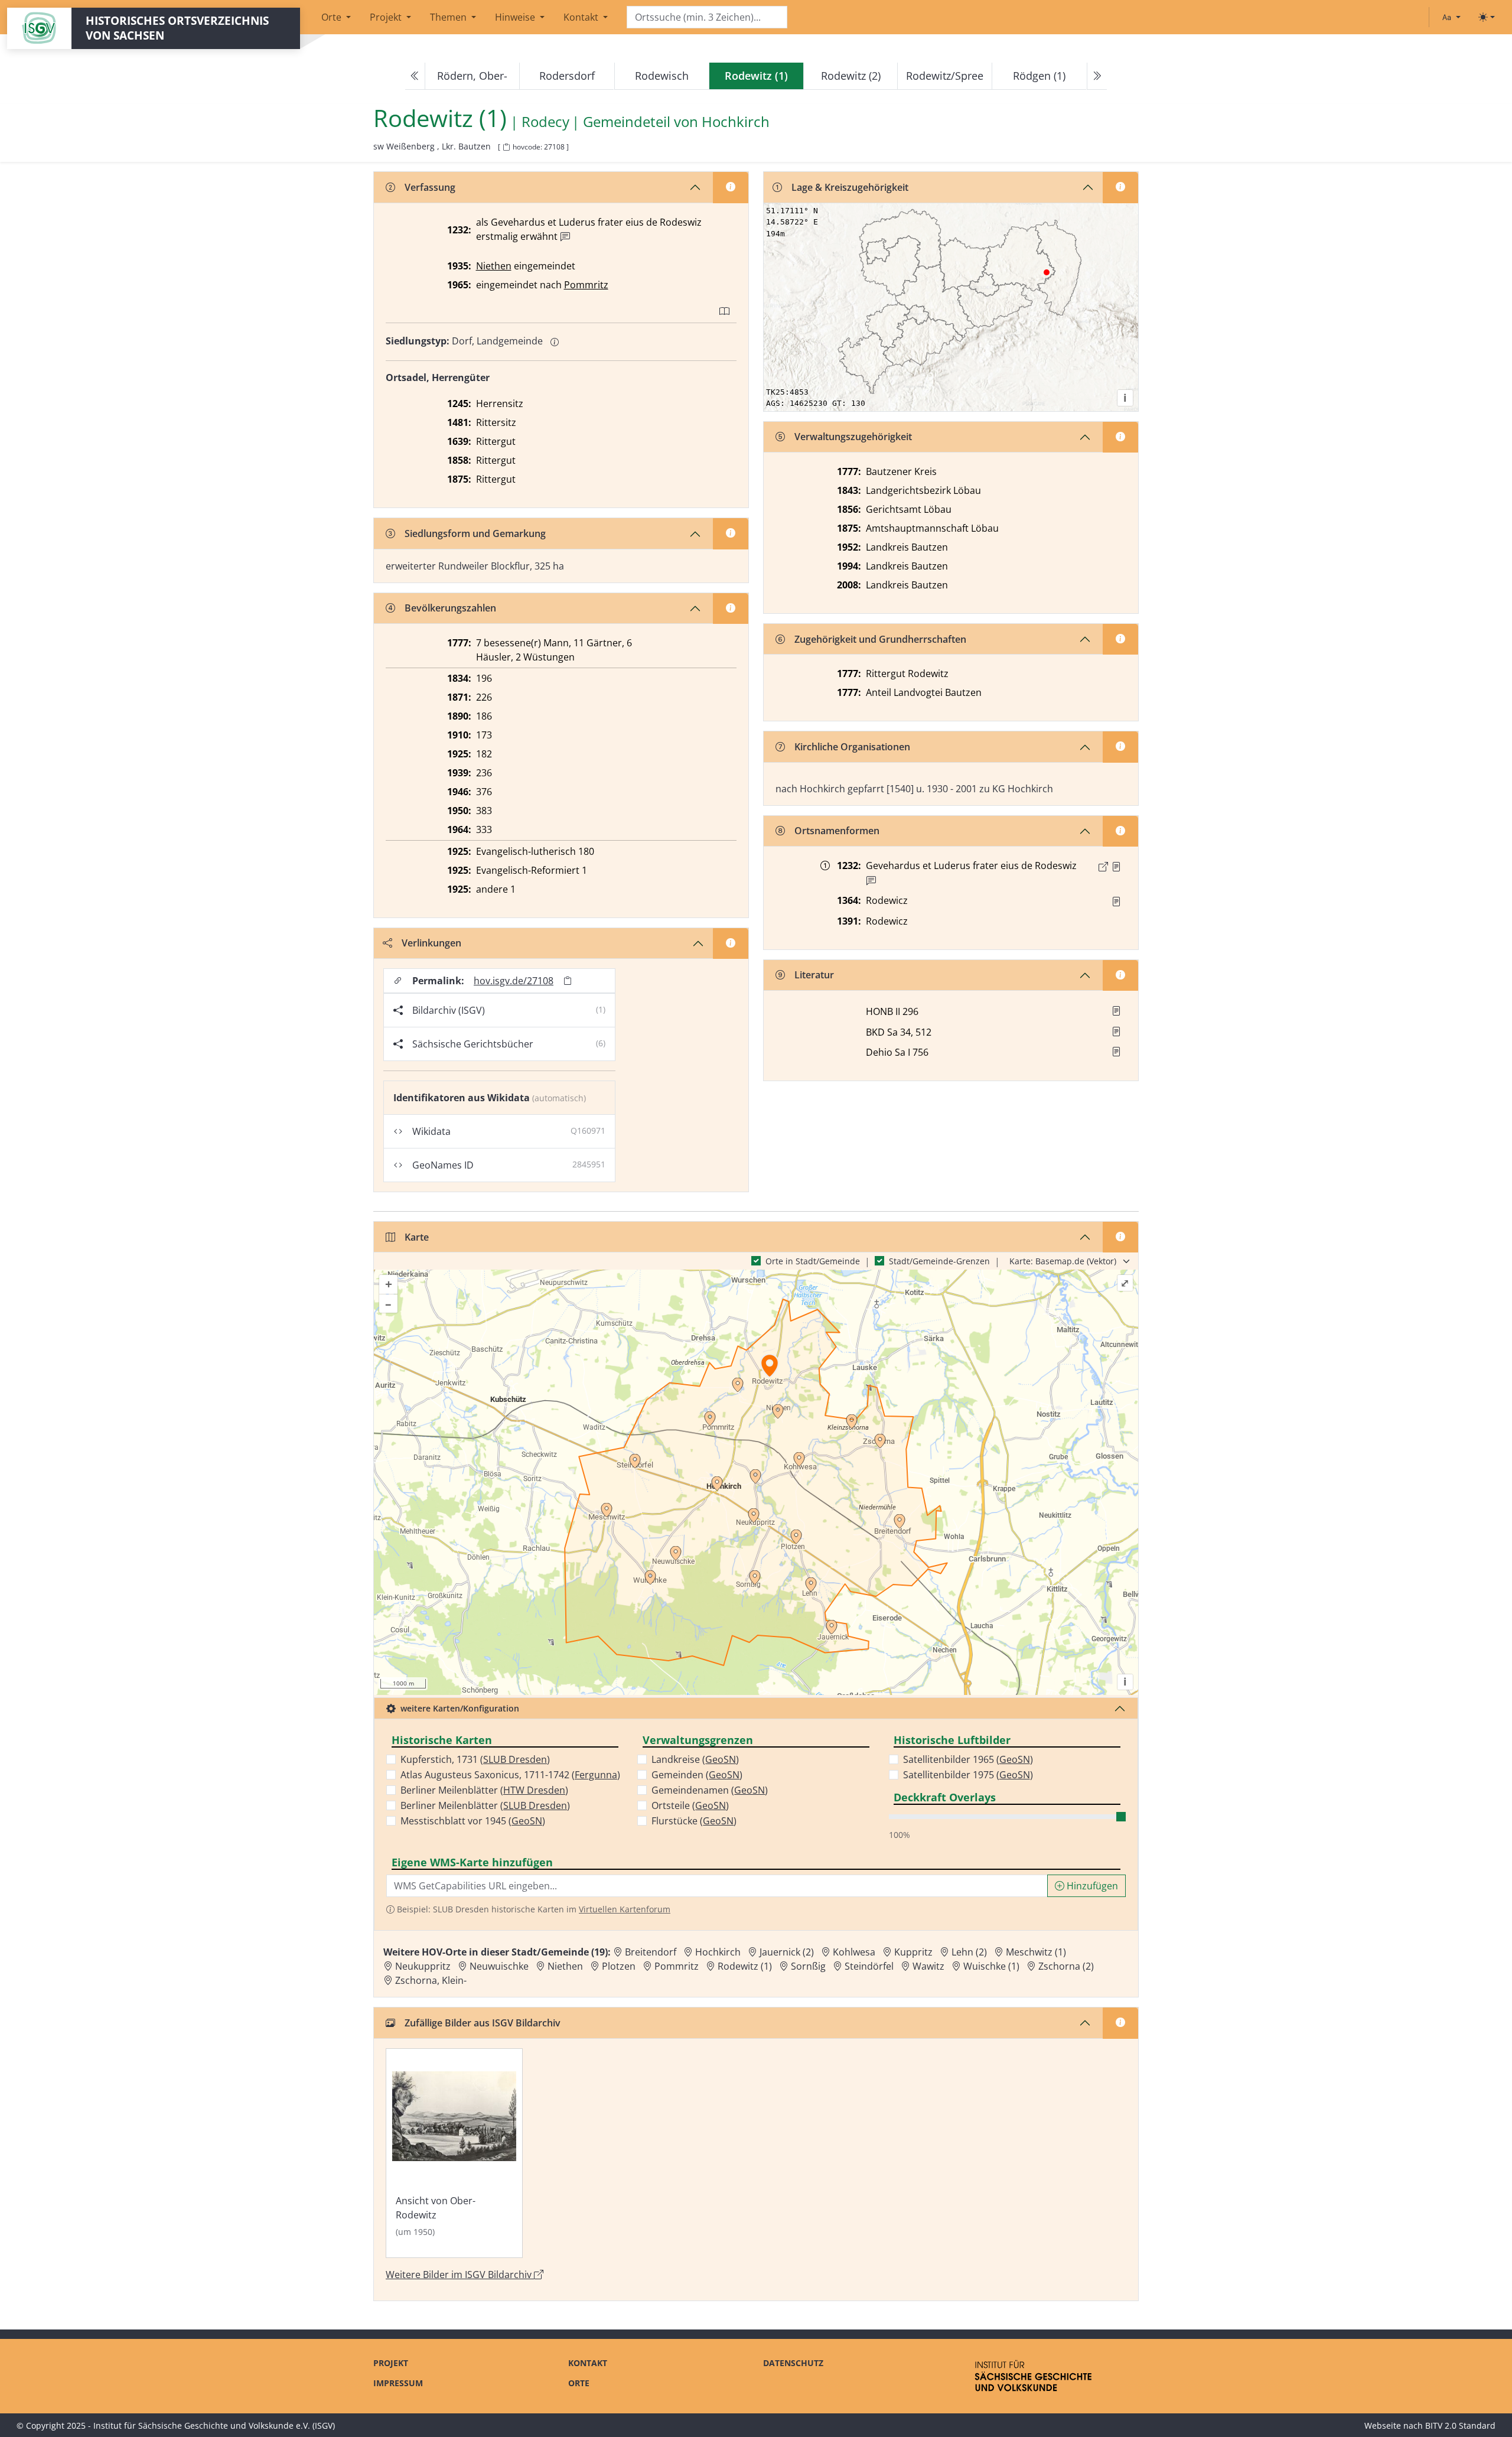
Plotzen (619, 1966)
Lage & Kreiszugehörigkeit (850, 187)
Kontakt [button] (582, 17)
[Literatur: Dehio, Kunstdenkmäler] (1116, 1052)
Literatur (814, 975)
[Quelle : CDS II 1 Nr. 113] (1116, 867)
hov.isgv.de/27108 (514, 981)
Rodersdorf (567, 76)
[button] (1116, 867)
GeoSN (527, 1821)
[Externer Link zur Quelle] (1103, 867)
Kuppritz (913, 1952)
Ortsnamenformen (837, 831)
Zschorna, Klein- (431, 1980)
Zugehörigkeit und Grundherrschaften (880, 639)
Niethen (494, 266)
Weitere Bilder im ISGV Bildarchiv (460, 2275)
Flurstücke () (694, 1821)
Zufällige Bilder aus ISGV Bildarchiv (483, 2023)
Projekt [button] (387, 17)
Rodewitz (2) (851, 76)
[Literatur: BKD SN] (1116, 1032)
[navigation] (756, 76)
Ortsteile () (690, 1805)
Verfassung (430, 187)
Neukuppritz (423, 1966)
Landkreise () (695, 1759)
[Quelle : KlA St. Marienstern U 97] (1116, 902)
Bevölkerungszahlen (450, 608)
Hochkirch (736, 122)
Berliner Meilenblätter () (484, 1790)
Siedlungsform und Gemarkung (475, 533)
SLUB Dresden (515, 1759)
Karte (417, 1237)
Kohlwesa (854, 1952)
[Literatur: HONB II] (1116, 1011)
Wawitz (928, 1966)
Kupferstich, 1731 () (475, 1759)
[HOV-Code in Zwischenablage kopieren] (506, 147)
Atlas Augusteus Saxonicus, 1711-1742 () (510, 1775)
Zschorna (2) (1066, 1966)
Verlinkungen (431, 943)
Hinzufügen (1091, 1886)
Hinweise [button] (516, 17)
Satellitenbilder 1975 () (968, 1775)
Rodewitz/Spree (945, 76)
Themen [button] (449, 17)
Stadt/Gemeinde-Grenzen (939, 1261)
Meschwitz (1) (1036, 1952)
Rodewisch (662, 76)
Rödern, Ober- (472, 76)
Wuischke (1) (991, 1966)
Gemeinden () (697, 1775)
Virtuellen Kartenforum (625, 1909)
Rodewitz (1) (745, 1966)
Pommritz (586, 285)
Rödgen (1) (1039, 76)
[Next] (1097, 76)
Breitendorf (651, 1952)
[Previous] (415, 76)
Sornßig (808, 1966)
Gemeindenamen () (710, 1790)
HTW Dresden (534, 1790)
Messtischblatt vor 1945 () (473, 1821)
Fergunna (596, 1775)
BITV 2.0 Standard (1460, 2425)
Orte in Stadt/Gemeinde (813, 1261)
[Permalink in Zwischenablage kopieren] (568, 980)
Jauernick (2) (787, 1952)
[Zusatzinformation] (565, 237)
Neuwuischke (499, 1966)
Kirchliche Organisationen (852, 747)
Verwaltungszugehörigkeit (853, 437)
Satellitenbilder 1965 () (968, 1759)
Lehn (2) (969, 1952)
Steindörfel (869, 1966)
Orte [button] (333, 17)
